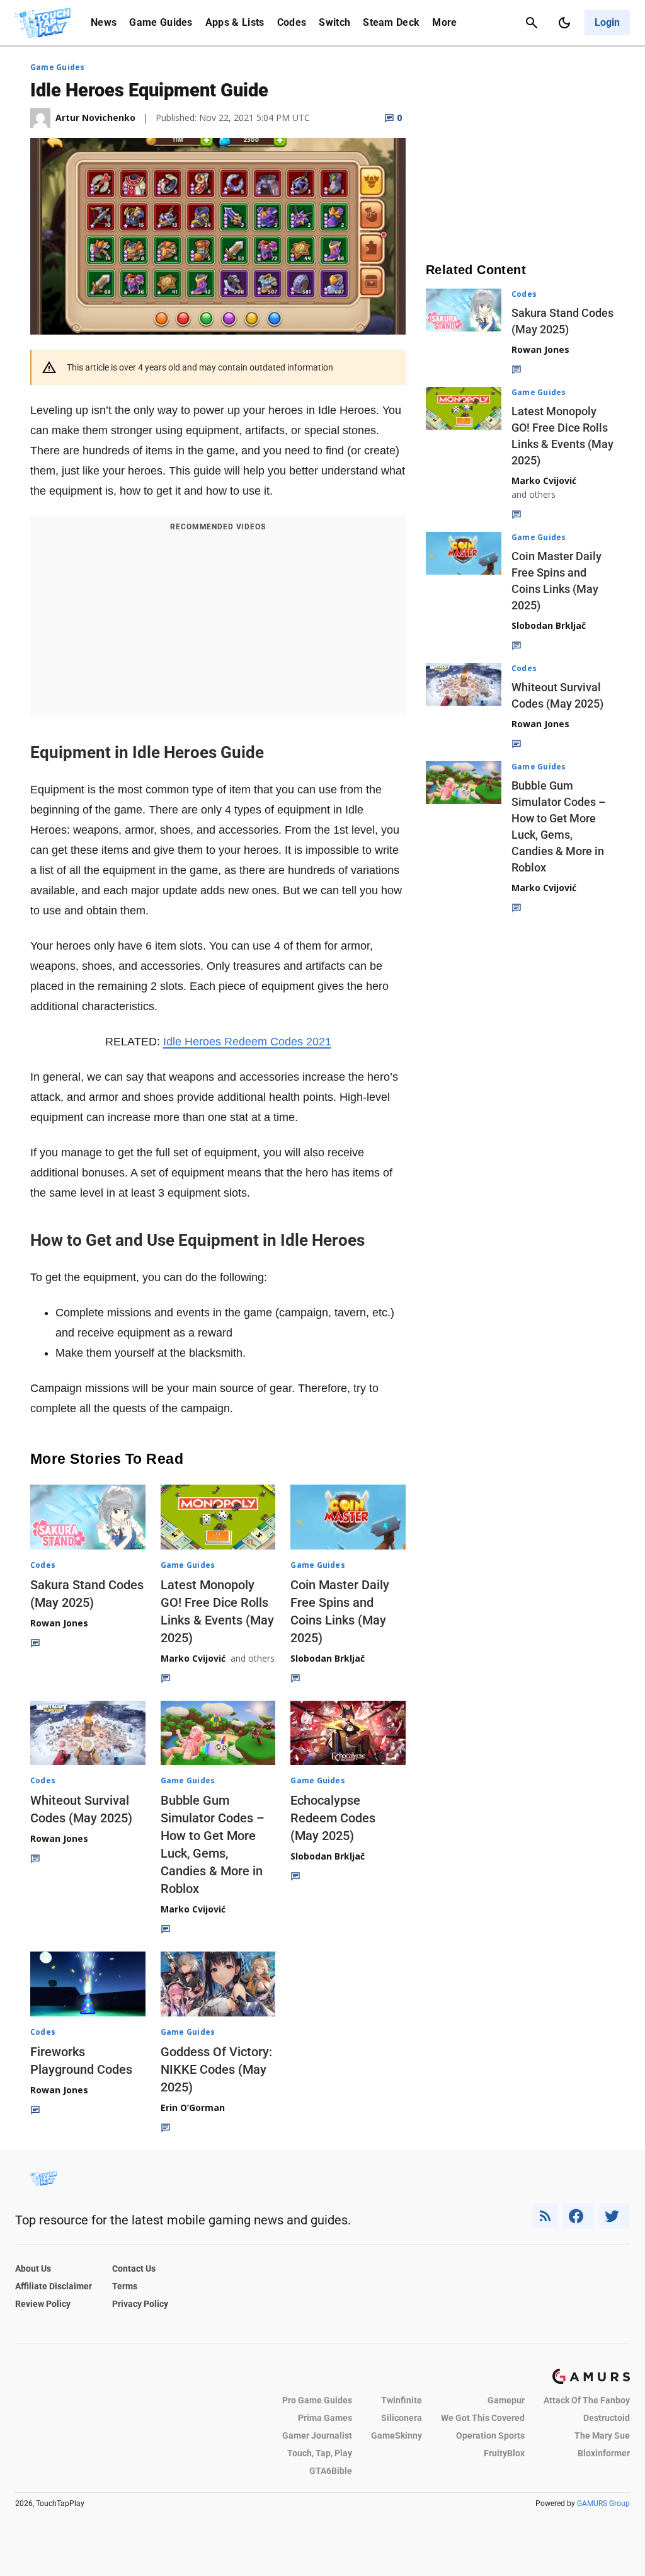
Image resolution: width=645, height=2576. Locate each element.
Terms (125, 2286)
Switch (334, 22)
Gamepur (506, 2400)
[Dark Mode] (564, 23)
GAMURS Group (603, 2504)
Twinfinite (402, 2400)
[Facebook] (579, 2216)
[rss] (545, 2216)
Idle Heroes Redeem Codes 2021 (247, 1042)
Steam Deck (391, 22)
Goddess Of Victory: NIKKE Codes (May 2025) (216, 2069)
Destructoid (607, 2418)
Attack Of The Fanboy (587, 2400)
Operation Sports (490, 2435)
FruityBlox (504, 2453)
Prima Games (325, 2418)
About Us (33, 2268)
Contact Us (134, 2268)
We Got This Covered (483, 2418)
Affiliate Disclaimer (54, 2286)
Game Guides (161, 22)
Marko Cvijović (193, 1658)
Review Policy (43, 2304)
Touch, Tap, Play (320, 2453)
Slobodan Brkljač (328, 1658)
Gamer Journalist (317, 2435)
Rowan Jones (59, 1623)
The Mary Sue (602, 2435)
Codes (292, 22)
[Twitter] (615, 2216)
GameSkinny (397, 2435)
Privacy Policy (140, 2304)
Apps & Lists (235, 22)
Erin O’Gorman (193, 2107)
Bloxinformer (604, 2453)
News (104, 22)
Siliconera (402, 2418)
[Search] (532, 23)
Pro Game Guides (317, 2400)
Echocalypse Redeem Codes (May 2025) (333, 1818)
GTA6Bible (331, 2471)
